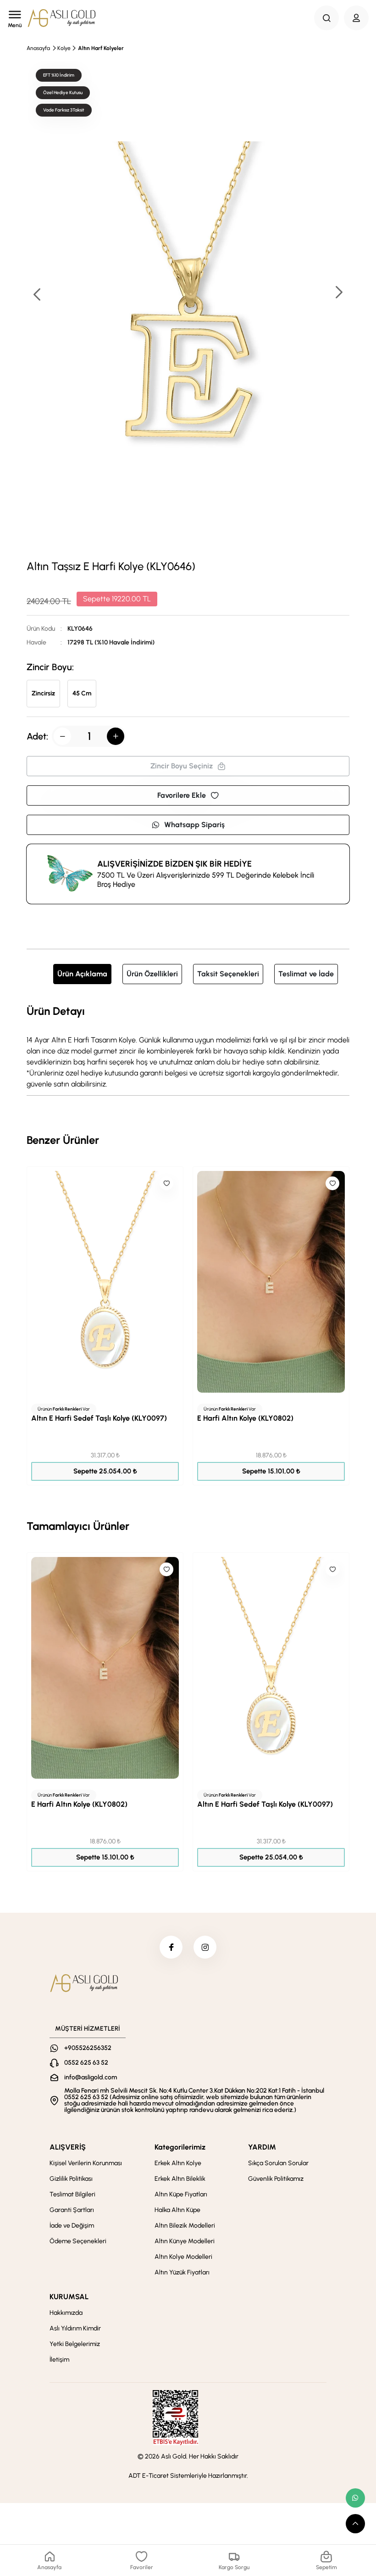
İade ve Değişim (72, 2226)
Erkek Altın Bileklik (180, 2179)
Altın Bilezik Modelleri (185, 2226)
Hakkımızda (66, 2313)
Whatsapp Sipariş (194, 825)
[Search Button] (326, 18)
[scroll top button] (355, 2524)
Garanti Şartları (72, 2210)
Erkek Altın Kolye (178, 2163)
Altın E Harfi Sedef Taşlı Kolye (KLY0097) (99, 1418)
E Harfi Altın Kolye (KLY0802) (245, 1418)
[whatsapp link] (355, 2498)
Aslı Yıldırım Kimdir (75, 2328)
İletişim (59, 2360)
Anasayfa (38, 48)
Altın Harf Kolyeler (101, 48)
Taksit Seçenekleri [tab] (228, 974)
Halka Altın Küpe (177, 2210)
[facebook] (171, 1947)
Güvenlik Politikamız (276, 2179)
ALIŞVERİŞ (68, 2147)
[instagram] (205, 1947)
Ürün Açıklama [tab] (82, 974)
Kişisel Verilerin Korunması (86, 2163)
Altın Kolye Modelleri (183, 2257)
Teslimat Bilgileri (72, 2194)
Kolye (64, 48)
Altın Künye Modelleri (185, 2241)
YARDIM (262, 2147)
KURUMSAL (69, 2297)
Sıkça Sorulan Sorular (278, 2163)
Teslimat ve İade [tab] (306, 974)
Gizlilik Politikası (71, 2179)
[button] (338, 293)
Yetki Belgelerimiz (75, 2344)
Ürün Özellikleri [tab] (152, 974)
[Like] (166, 1183)
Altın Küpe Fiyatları (181, 2194)
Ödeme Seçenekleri (78, 2241)
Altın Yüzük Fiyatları (182, 2272)
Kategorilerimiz (180, 2147)
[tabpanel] (188, 1046)
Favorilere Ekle (182, 795)
